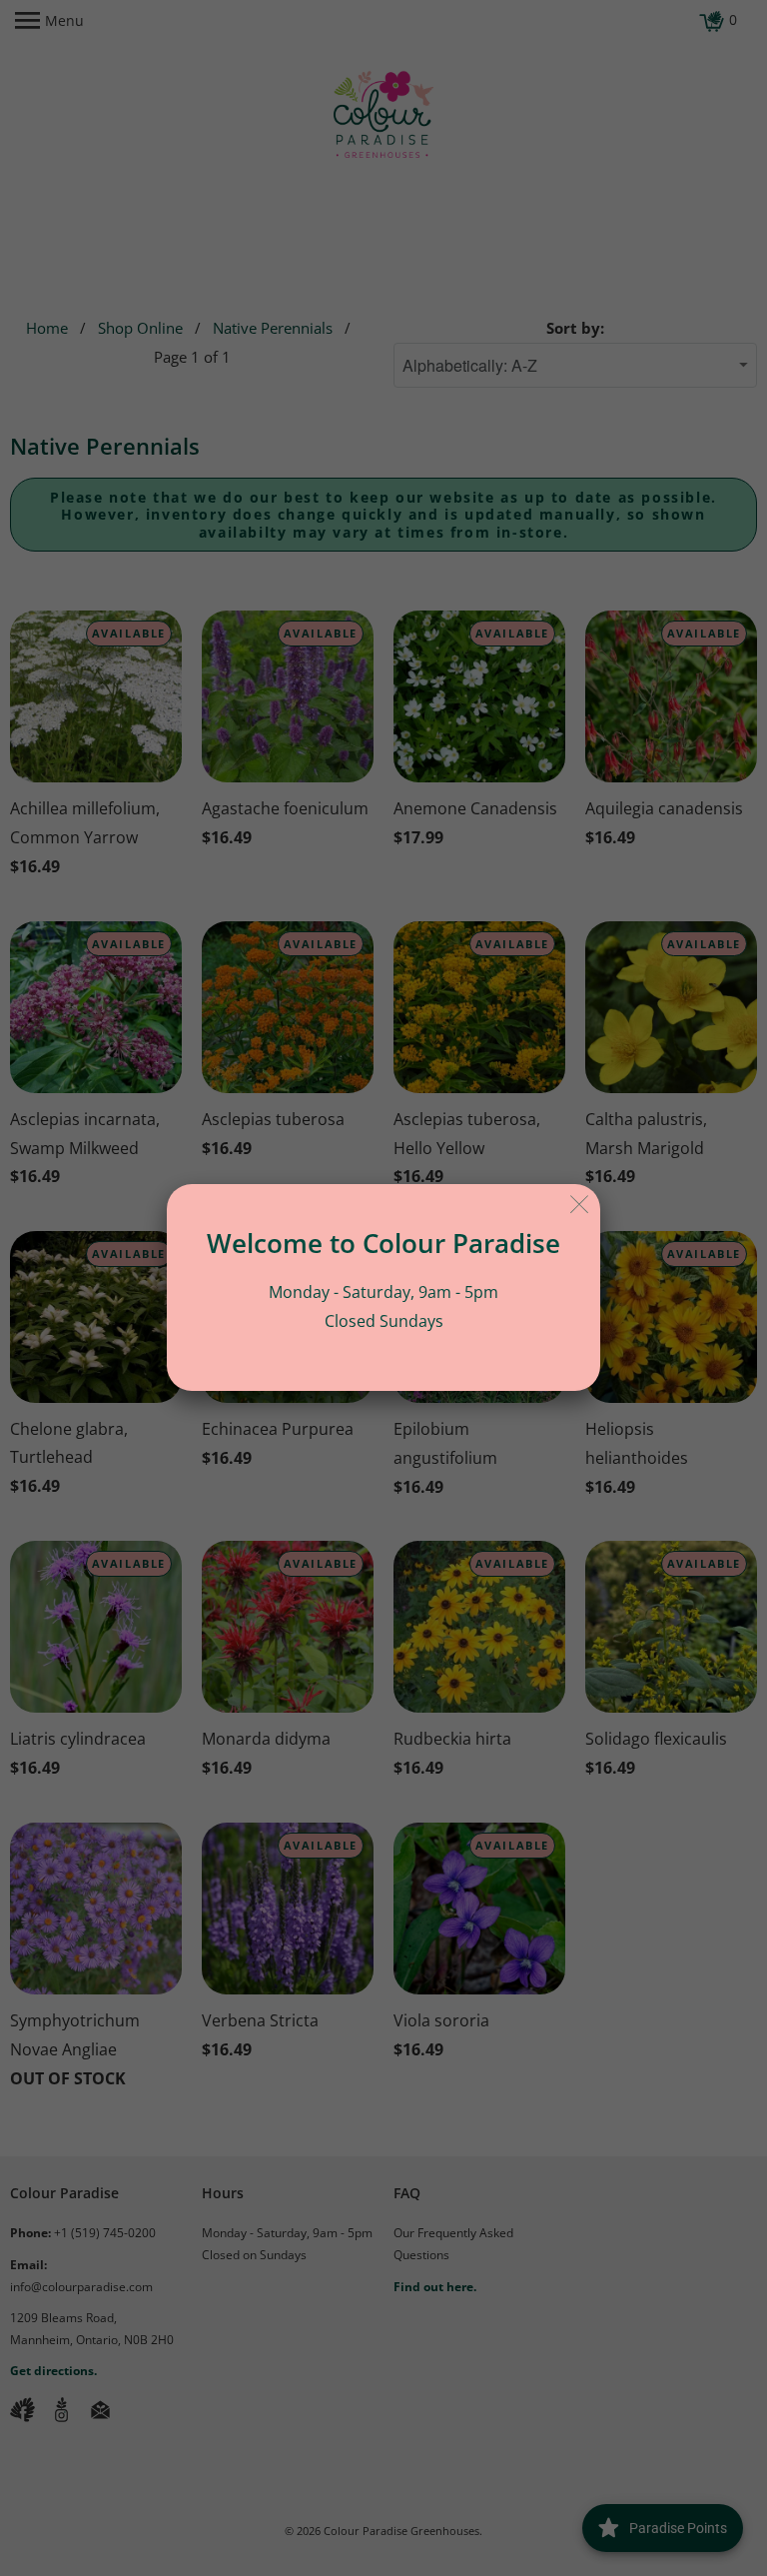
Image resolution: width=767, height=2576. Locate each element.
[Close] (580, 1205)
